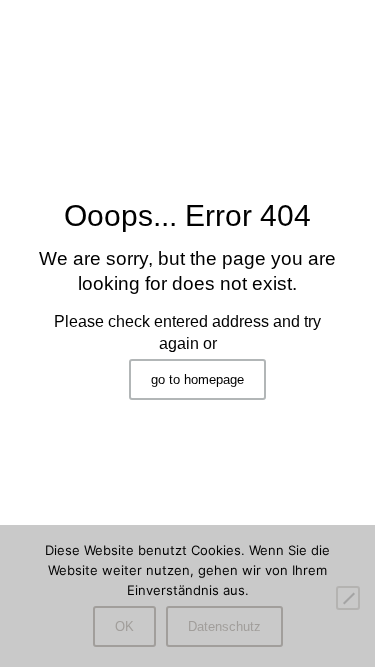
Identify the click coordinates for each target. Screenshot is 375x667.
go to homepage (197, 379)
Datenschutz (224, 626)
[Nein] (348, 598)
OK (124, 626)
